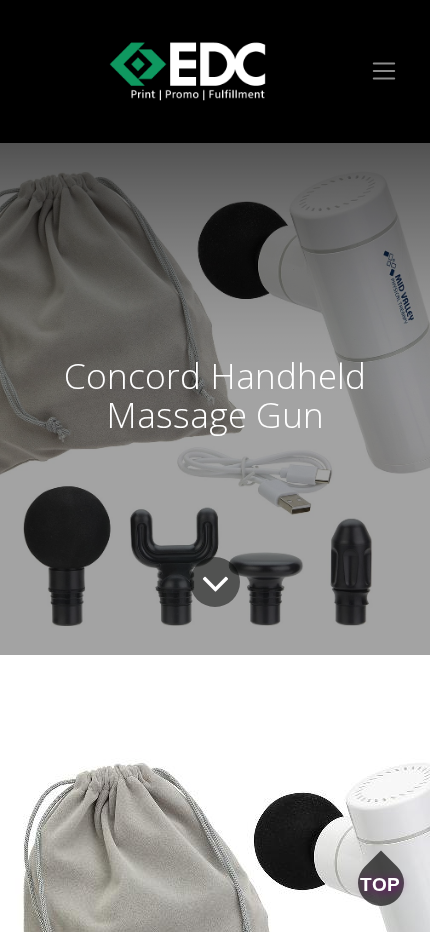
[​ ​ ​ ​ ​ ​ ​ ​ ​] (187, 71)
